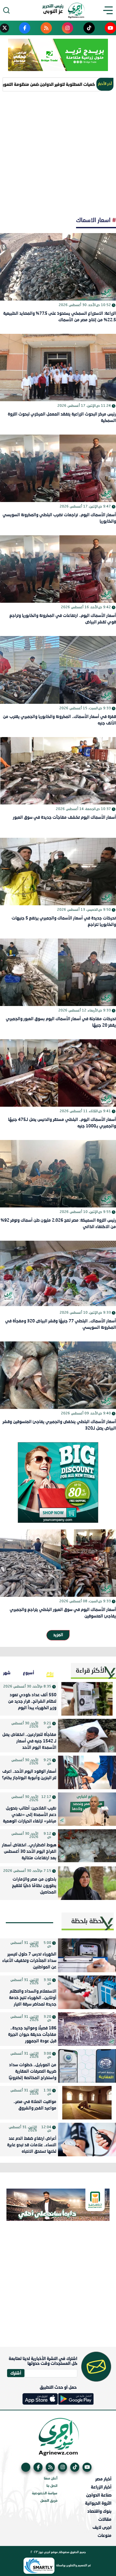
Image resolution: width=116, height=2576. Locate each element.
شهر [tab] (7, 1673)
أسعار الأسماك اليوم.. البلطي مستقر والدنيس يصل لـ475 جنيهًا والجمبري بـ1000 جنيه (62, 1123)
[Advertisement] (58, 153)
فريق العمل (49, 2501)
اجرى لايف (102, 2527)
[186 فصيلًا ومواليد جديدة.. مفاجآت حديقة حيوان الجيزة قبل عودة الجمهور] (87, 2029)
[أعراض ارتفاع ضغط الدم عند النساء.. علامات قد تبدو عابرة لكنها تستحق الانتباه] (87, 2140)
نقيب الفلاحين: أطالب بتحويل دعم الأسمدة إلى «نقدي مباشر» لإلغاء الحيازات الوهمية (30, 1815)
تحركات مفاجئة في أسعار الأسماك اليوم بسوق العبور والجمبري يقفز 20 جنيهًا (61, 1022)
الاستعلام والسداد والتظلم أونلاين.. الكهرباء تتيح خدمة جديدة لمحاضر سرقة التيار (33, 1998)
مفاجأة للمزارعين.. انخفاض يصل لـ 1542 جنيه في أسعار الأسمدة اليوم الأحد (29, 1741)
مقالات (105, 2519)
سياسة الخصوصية (45, 2494)
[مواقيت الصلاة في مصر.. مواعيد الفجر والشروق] (87, 2103)
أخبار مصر (103, 2479)
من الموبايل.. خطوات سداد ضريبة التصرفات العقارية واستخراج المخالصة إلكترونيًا (33, 2072)
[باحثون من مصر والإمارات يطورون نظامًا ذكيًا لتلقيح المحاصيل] (87, 1883)
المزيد (58, 1635)
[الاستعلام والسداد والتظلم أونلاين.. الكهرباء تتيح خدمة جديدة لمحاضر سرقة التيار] (87, 1992)
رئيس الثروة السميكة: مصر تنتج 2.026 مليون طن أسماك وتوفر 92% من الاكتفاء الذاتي (58, 1224)
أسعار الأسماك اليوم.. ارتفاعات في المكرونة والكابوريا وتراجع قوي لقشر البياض (63, 619)
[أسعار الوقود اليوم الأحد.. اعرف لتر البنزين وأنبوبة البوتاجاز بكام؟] (87, 1772)
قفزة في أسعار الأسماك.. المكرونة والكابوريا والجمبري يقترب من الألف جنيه (59, 720)
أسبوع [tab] (29, 1673)
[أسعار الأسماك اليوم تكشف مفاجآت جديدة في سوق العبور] (58, 771)
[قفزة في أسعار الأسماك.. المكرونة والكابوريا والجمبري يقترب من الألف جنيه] (58, 670)
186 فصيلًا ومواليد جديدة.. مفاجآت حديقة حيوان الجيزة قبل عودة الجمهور (32, 2035)
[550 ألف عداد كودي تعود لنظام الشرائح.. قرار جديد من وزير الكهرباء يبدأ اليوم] (87, 1699)
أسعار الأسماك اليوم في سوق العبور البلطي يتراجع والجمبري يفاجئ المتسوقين (63, 1613)
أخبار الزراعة (101, 2487)
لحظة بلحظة (87, 1922)
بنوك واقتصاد (99, 2511)
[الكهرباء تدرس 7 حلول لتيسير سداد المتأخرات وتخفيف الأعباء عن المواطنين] (87, 1955)
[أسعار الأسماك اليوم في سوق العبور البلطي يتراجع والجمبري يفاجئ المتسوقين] (58, 1563)
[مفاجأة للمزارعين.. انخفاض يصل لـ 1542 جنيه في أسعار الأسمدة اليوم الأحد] (87, 1736)
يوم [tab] (50, 1673)
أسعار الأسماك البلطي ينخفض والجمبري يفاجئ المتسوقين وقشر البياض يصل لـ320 (59, 1425)
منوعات (105, 2535)
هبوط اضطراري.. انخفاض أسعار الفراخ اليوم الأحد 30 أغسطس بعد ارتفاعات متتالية (29, 1852)
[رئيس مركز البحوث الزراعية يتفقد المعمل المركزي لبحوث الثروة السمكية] (58, 368)
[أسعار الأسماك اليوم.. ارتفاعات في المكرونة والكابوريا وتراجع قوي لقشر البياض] (58, 569)
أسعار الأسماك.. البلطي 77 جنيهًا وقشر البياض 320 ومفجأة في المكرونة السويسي (61, 1324)
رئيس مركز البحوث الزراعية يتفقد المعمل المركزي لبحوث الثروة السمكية (62, 418)
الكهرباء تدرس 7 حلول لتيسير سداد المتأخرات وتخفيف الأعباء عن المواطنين (29, 1961)
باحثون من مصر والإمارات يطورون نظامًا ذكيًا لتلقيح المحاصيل (34, 1886)
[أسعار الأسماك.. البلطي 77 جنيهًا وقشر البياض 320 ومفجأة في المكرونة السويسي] (58, 1274)
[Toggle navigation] (110, 10)
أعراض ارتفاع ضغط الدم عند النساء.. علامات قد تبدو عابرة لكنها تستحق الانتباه (32, 2145)
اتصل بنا (52, 2486)
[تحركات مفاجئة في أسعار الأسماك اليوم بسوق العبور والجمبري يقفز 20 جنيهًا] (58, 972)
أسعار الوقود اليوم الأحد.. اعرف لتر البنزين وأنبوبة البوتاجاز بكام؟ (29, 1775)
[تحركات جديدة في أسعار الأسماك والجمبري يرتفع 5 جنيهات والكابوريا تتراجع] (58, 872)
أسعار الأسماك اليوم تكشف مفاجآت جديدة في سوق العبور (64, 818)
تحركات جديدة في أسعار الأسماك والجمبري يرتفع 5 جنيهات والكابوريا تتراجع (64, 922)
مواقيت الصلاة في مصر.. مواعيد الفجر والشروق (35, 2105)
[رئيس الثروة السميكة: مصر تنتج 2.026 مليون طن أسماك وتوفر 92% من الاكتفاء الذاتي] (58, 1174)
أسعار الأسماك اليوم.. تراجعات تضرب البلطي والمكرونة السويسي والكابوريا (59, 518)
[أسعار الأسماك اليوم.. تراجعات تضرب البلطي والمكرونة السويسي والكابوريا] (58, 468)
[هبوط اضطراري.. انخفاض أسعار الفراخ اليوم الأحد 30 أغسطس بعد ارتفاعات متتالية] (87, 1846)
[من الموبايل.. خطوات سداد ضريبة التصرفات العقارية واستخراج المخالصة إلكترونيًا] (87, 2066)
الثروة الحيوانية (98, 2503)
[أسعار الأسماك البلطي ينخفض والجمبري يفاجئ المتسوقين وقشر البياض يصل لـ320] (58, 1375)
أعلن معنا (51, 2479)
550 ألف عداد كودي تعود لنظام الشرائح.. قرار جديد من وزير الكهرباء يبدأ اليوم (32, 1702)
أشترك (16, 2373)
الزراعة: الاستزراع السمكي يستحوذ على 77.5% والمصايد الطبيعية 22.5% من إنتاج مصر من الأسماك (60, 317)
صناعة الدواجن (99, 2495)
